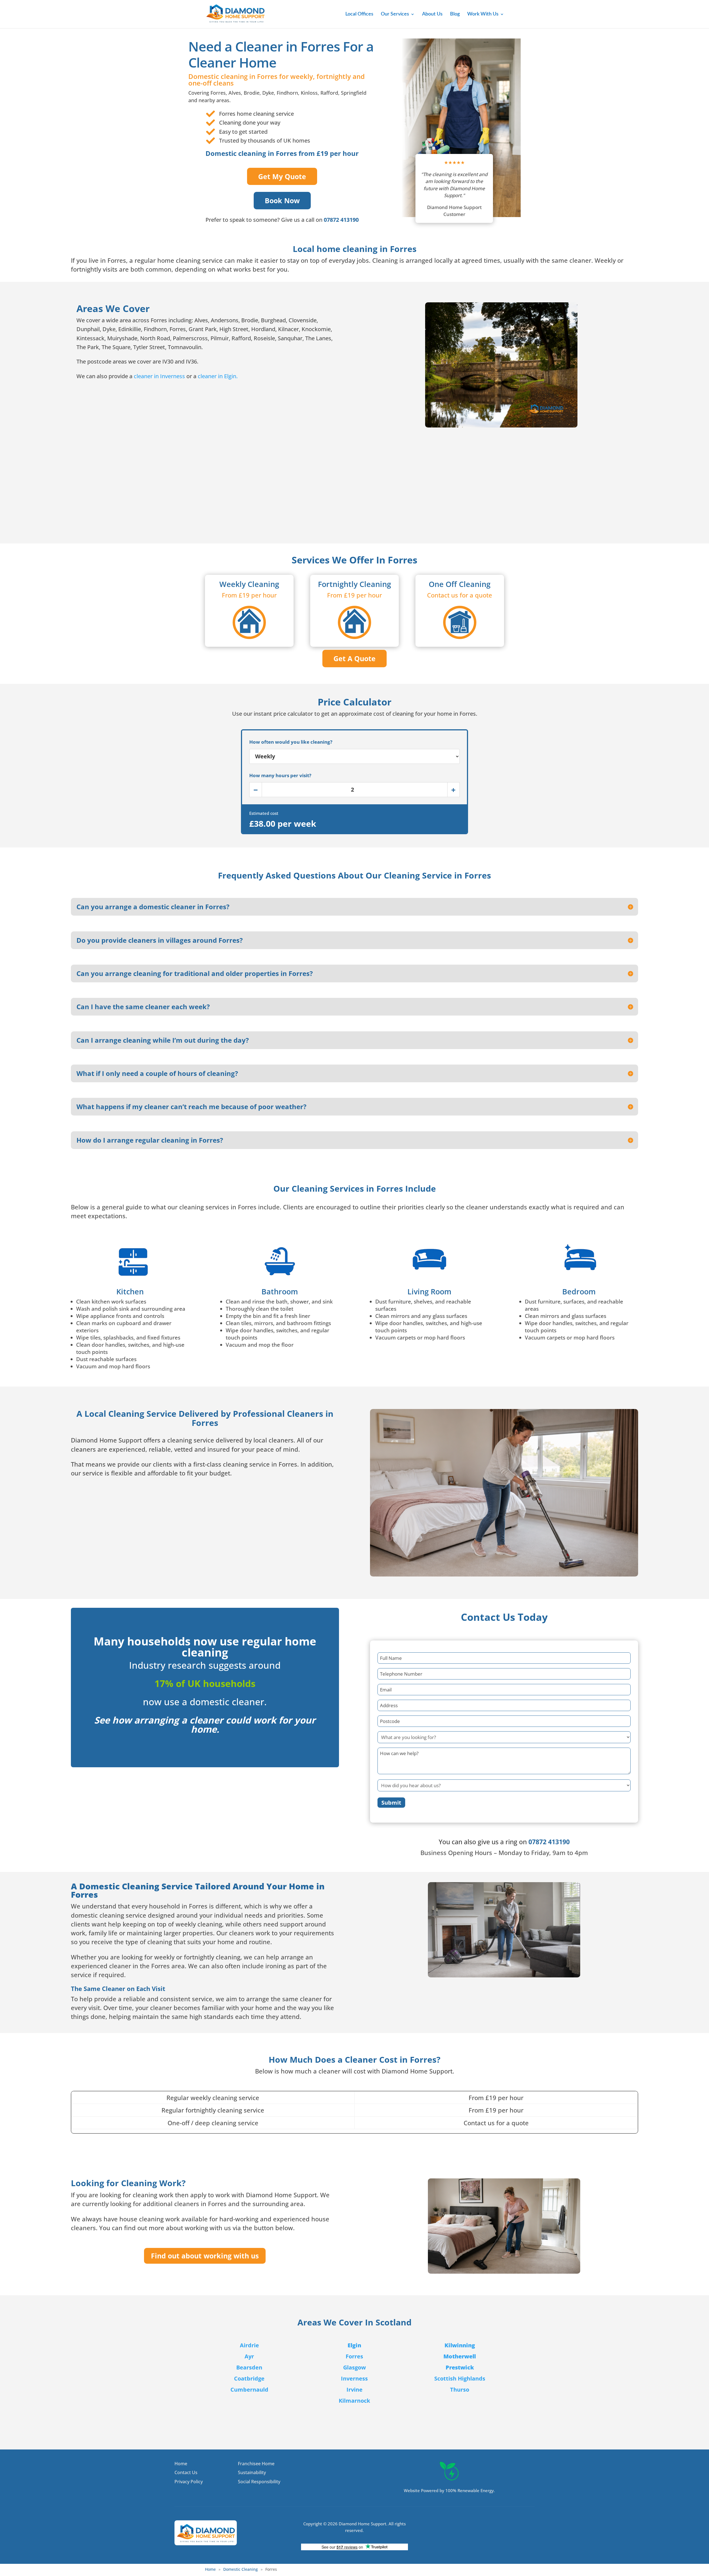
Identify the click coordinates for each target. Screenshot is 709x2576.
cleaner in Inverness (160, 376)
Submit (391, 1803)
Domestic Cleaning (241, 2569)
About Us (432, 14)
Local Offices (359, 14)
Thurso (460, 2390)
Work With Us (483, 14)
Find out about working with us (205, 2256)
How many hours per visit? (280, 775)
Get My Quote (282, 176)
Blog (455, 14)
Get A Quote (354, 658)
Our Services (395, 14)
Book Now (282, 200)
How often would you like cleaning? (291, 742)
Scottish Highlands (460, 2378)
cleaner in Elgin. (218, 376)
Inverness (354, 2378)
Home (210, 2569)
